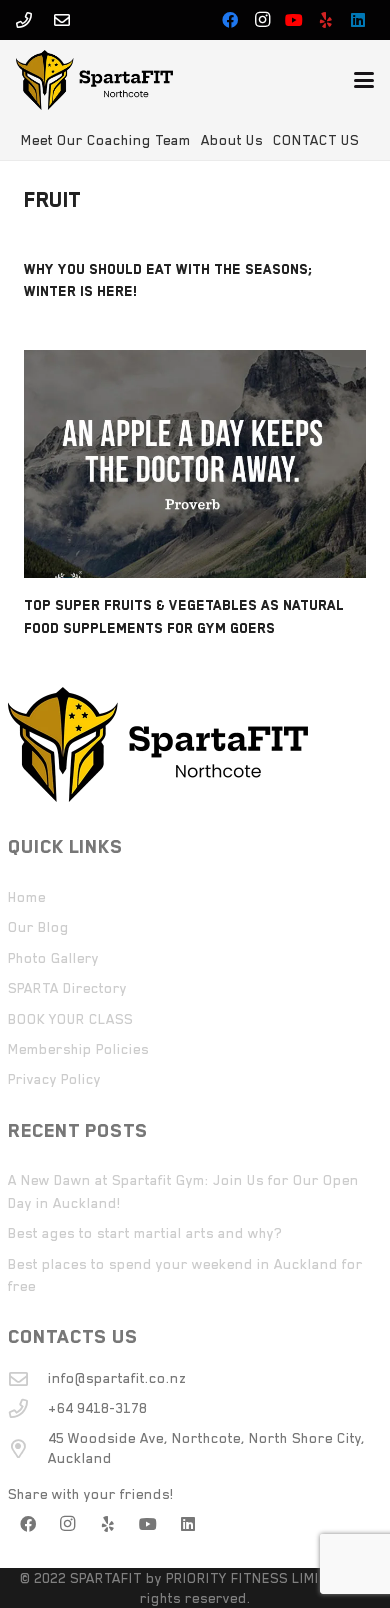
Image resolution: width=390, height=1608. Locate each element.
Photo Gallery (53, 958)
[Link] (24, 20)
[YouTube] (294, 20)
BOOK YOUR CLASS (70, 1019)
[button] (364, 80)
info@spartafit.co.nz (117, 1378)
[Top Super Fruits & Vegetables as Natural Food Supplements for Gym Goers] (195, 464)
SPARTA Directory (67, 988)
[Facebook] (230, 20)
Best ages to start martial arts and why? (145, 1233)
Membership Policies (78, 1049)
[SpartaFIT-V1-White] (94, 80)
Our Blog (38, 927)
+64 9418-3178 (97, 1408)
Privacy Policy (54, 1079)
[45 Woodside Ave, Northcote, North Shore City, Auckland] (28, 1448)
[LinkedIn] (358, 20)
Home (27, 897)
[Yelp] (326, 20)
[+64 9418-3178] (28, 1408)
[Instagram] (262, 20)
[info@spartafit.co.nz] (28, 1378)
